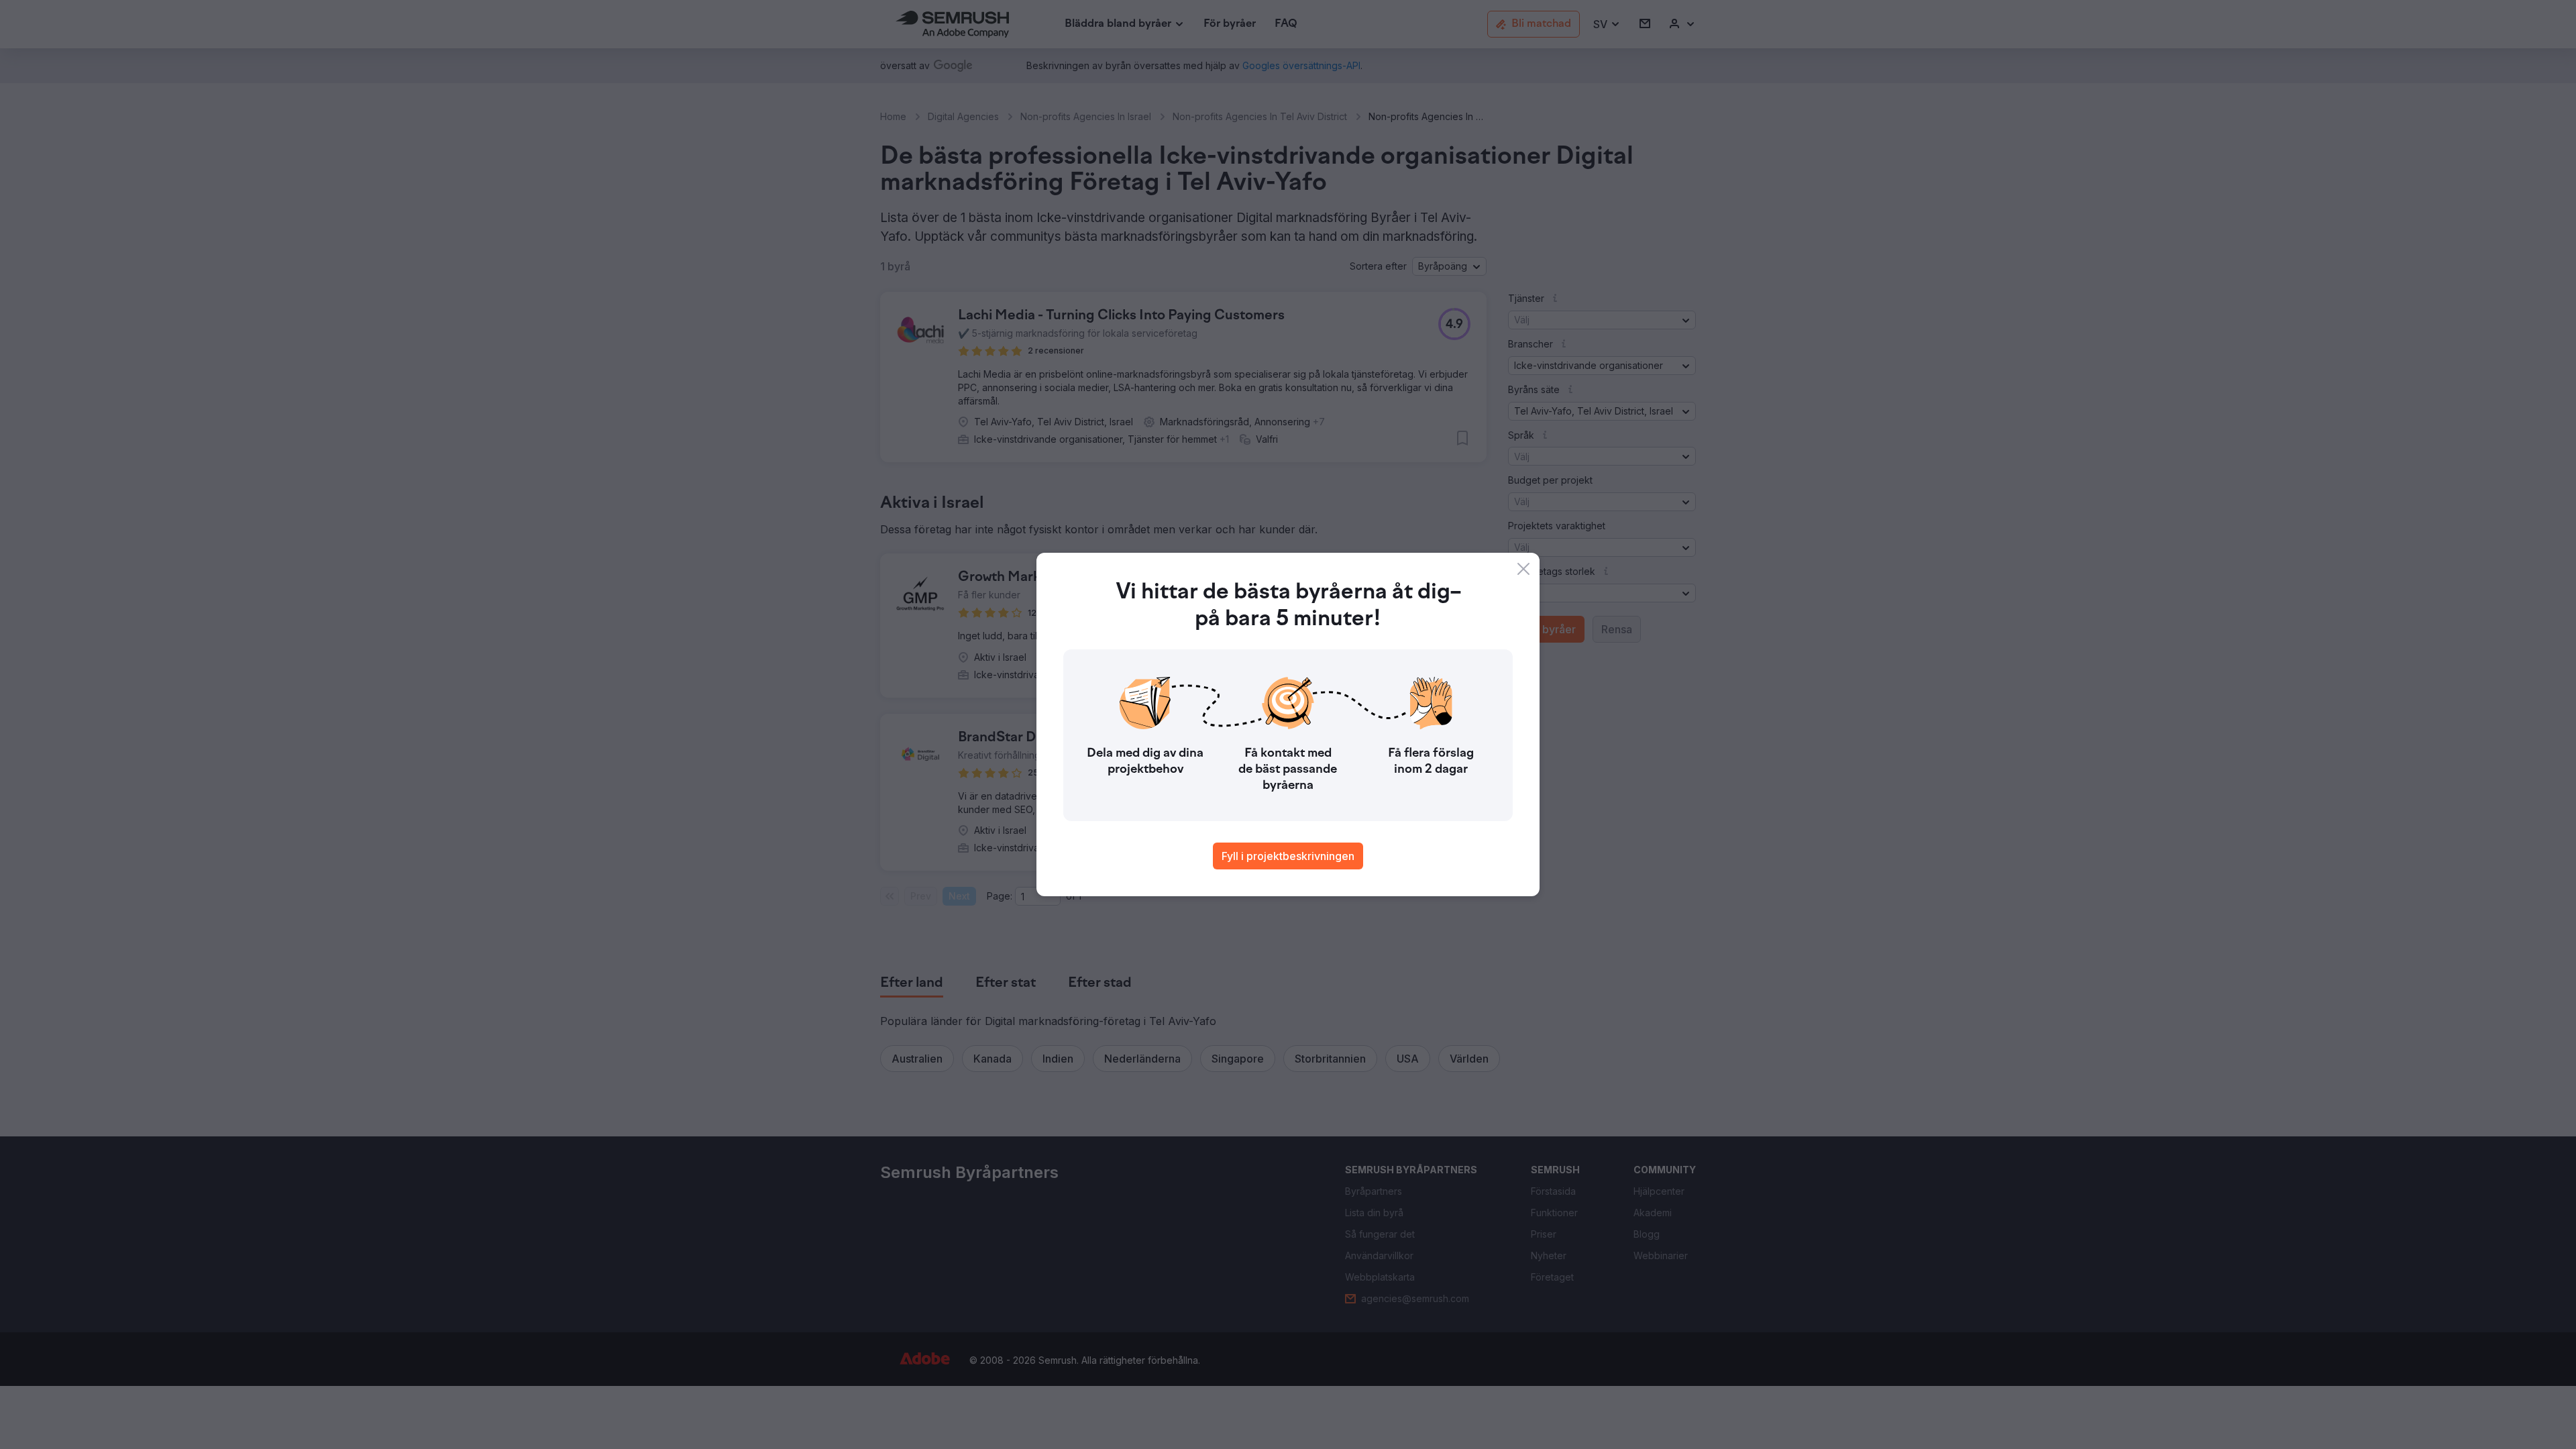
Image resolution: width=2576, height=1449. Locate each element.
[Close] (1523, 569)
